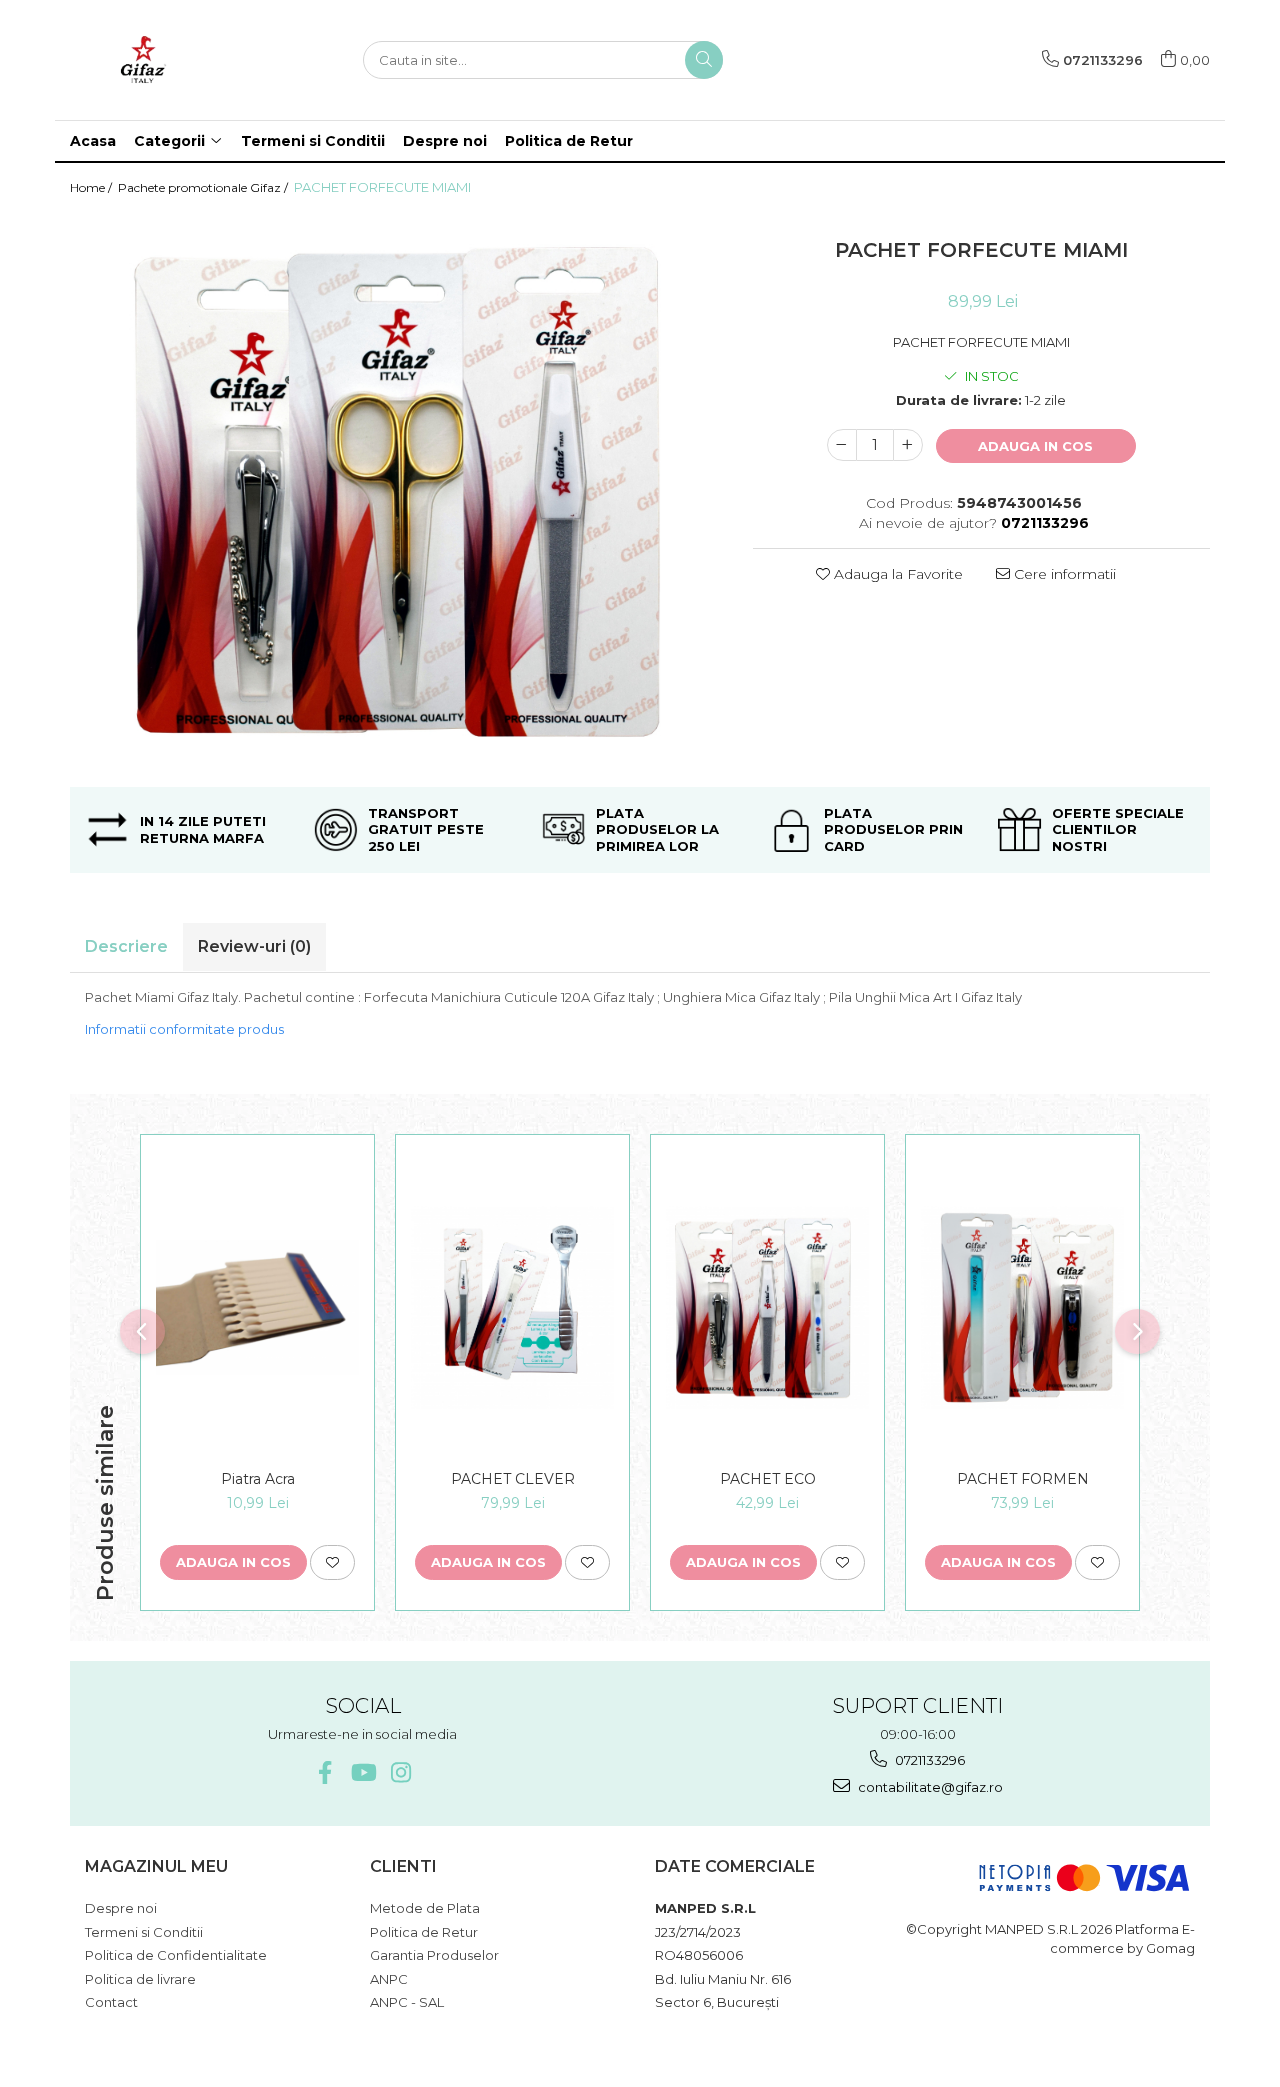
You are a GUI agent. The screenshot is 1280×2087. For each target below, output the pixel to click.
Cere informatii (1063, 574)
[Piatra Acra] (257, 1307)
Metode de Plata (425, 1908)
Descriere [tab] (126, 946)
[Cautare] (704, 60)
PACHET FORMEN (1023, 1479)
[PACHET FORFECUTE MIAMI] (396, 492)
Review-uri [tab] (254, 946)
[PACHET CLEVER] (512, 1307)
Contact (111, 2002)
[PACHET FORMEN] (1022, 1307)
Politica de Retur (569, 141)
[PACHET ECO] (767, 1307)
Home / (92, 187)
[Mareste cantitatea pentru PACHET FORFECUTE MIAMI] (908, 445)
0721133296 (928, 1760)
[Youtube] (362, 1772)
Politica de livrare (140, 1979)
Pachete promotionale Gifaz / (204, 187)
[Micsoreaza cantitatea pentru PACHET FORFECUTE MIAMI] (842, 445)
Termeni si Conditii (313, 141)
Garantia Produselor (434, 1955)
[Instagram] (400, 1772)
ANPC (389, 1979)
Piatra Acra (258, 1479)
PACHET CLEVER (513, 1479)
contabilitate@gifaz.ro (929, 1787)
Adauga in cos (1035, 446)
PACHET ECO (768, 1479)
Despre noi (445, 141)
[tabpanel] (396, 492)
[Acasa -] (170, 60)
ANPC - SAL (407, 2002)
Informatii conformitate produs (184, 1029)
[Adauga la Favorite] (332, 1562)
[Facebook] (324, 1772)
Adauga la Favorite (896, 574)
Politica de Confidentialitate (176, 1955)
